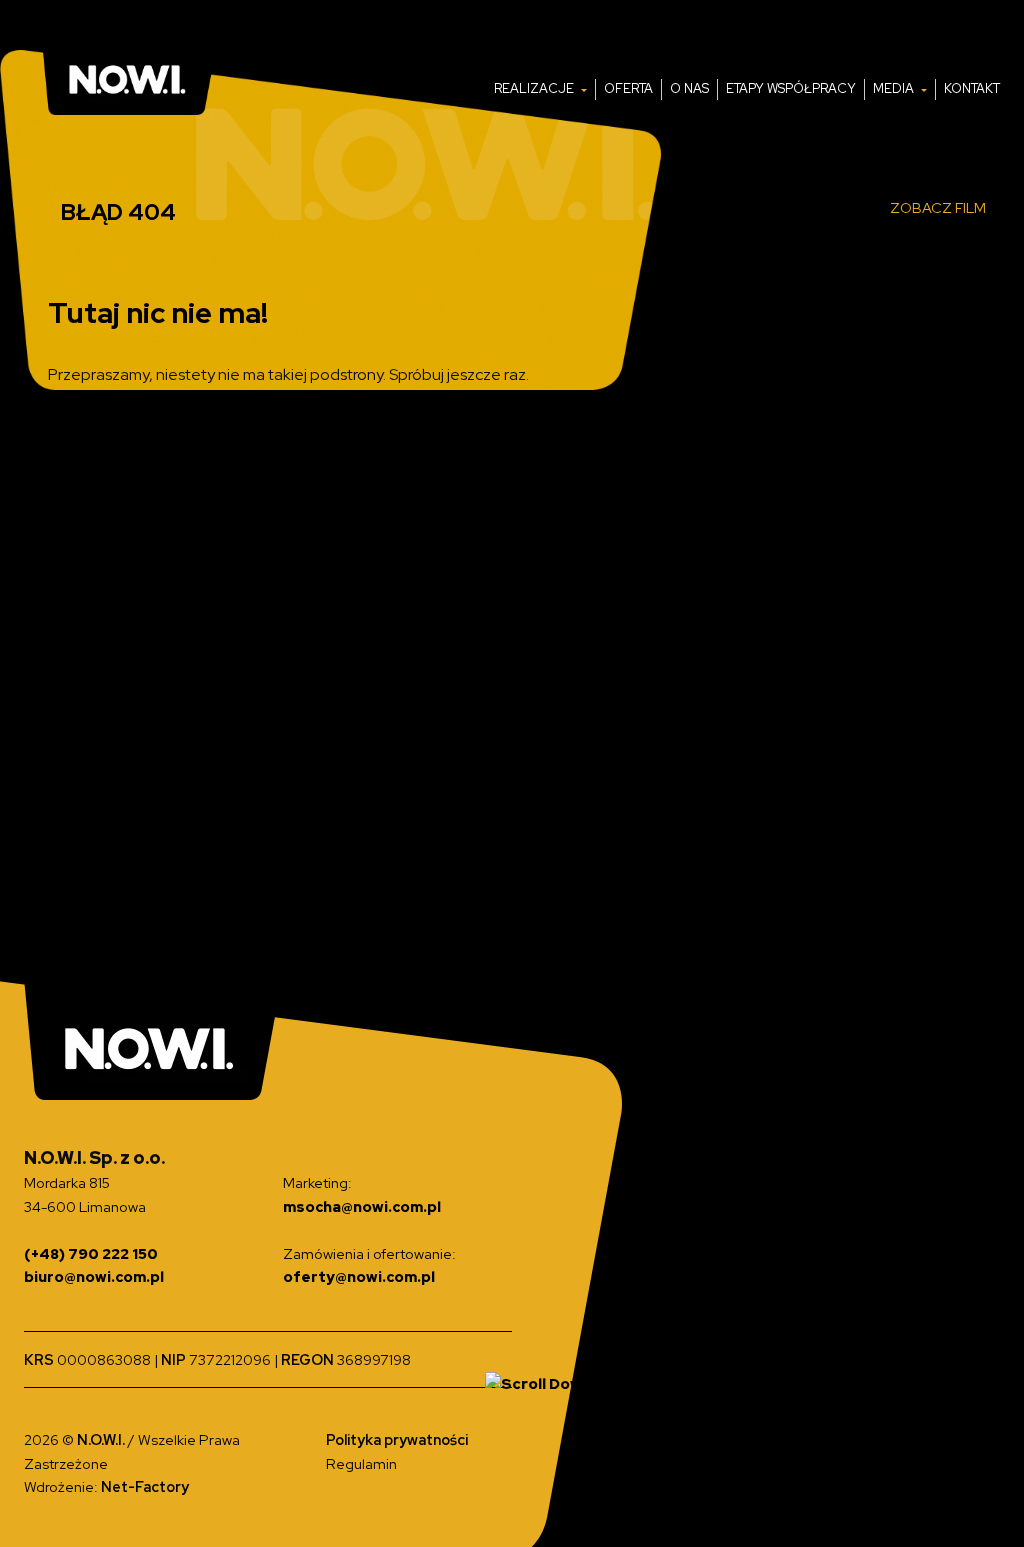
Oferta (628, 88)
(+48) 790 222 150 (91, 1253)
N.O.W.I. (102, 1439)
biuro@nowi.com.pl (94, 1276)
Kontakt (972, 88)
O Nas (689, 88)
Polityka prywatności (397, 1439)
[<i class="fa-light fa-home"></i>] (477, 89)
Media (895, 88)
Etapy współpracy (791, 88)
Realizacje (535, 88)
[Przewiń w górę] (538, 1383)
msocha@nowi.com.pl (362, 1206)
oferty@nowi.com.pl (359, 1276)
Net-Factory (145, 1486)
